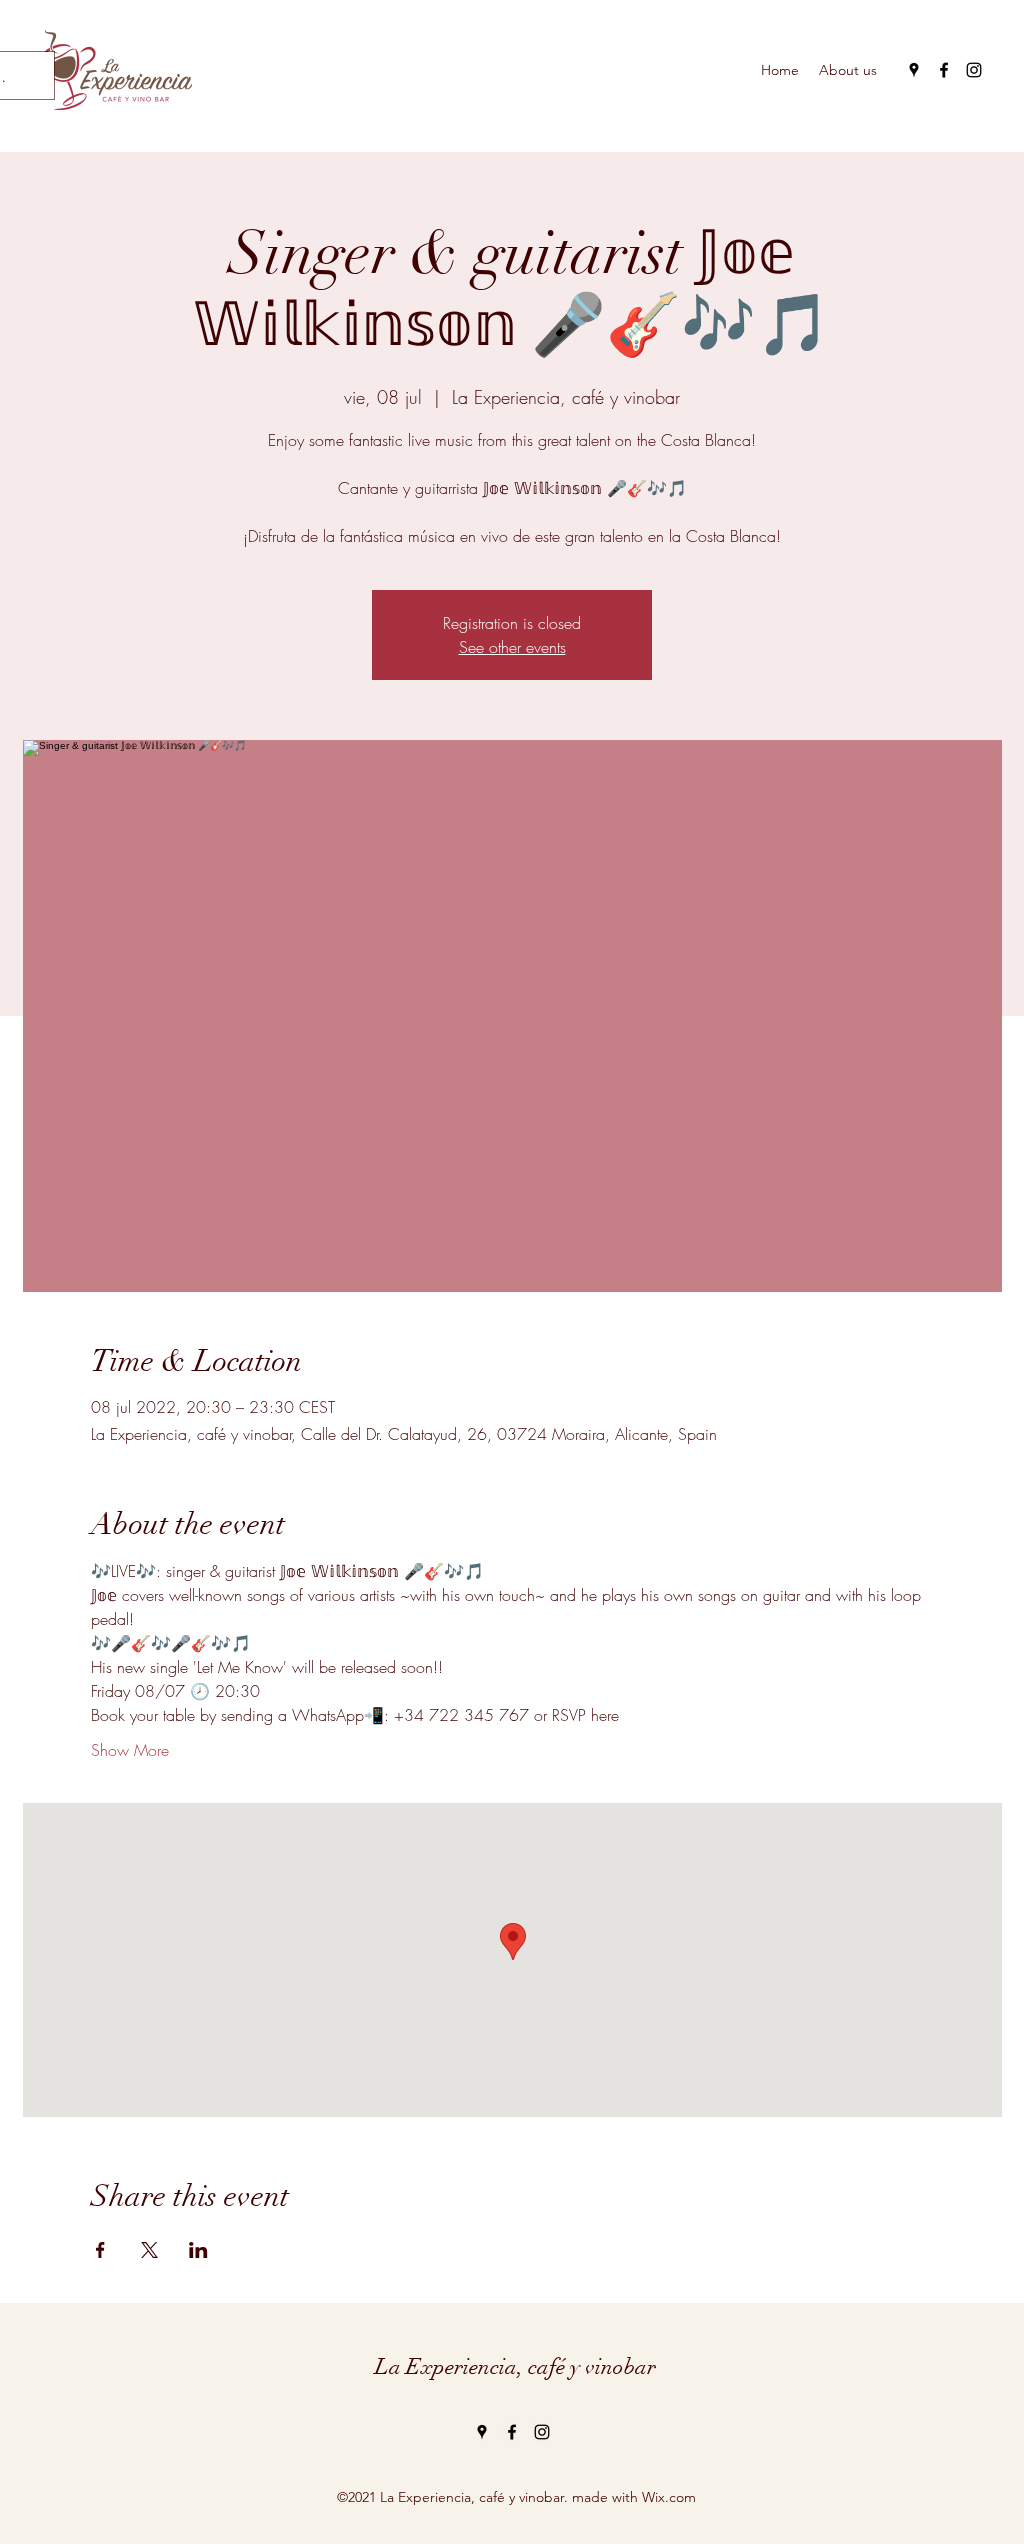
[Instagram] (974, 70)
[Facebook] (944, 70)
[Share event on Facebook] (100, 2250)
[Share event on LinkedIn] (198, 2250)
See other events (512, 647)
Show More (130, 1750)
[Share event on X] (149, 2250)
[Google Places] (914, 70)
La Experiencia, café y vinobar (515, 2366)
